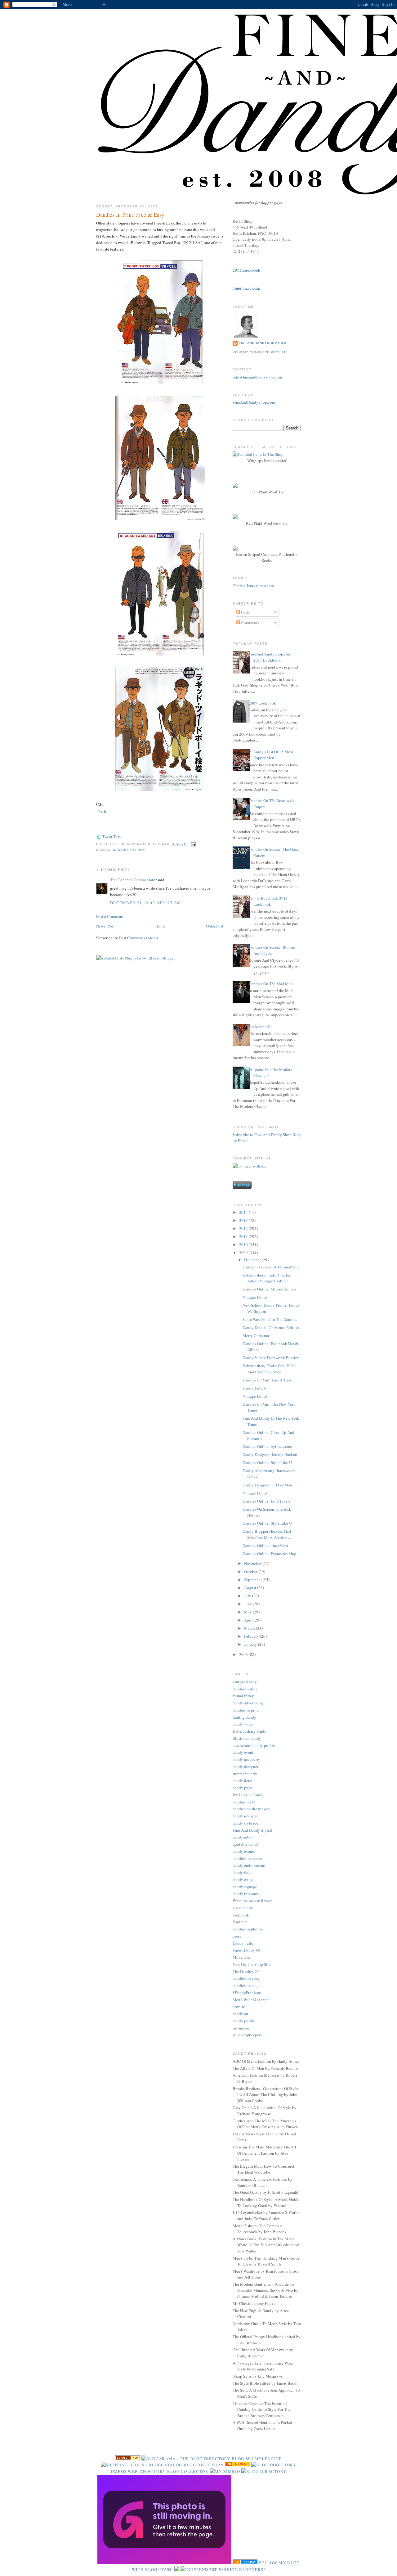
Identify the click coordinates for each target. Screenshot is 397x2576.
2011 (244, 1236)
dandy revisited (246, 1816)
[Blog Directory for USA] (127, 2459)
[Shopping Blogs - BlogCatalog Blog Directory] (162, 2465)
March (250, 1628)
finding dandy (244, 1717)
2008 (244, 1654)
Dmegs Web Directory (138, 2471)
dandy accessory (246, 1759)
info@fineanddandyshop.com (257, 377)
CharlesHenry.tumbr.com (253, 586)
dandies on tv (244, 1802)
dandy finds (242, 1872)
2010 (244, 1245)
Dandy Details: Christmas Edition (271, 1327)
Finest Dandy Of (246, 1950)
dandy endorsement (249, 1865)
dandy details (244, 1780)
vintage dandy (245, 1682)
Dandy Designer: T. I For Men (267, 1485)
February (252, 1636)
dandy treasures (246, 1893)
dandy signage (245, 1887)
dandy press (243, 1788)
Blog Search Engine (257, 2459)
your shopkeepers (247, 2035)
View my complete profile (260, 352)
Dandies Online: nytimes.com (267, 1446)
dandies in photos (248, 1929)
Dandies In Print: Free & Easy (130, 215)
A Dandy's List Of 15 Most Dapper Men (271, 755)
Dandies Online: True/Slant (265, 1545)
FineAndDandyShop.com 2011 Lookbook (270, 657)
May (248, 1612)
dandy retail (243, 1837)
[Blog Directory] (264, 2471)
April (249, 1620)
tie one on (241, 2028)
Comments (250, 623)
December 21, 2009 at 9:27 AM (146, 903)
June (248, 1604)
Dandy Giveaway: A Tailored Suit (271, 1267)
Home (160, 926)
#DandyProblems (247, 1993)
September (253, 1580)
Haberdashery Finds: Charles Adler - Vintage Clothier (267, 1278)
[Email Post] (193, 844)
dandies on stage (247, 1985)
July (248, 1596)
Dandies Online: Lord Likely (267, 1501)
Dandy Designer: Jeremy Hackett (270, 1454)
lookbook (241, 1915)
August (251, 1588)
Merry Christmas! (257, 1336)
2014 (244, 1212)
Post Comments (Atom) (138, 938)
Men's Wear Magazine (251, 2000)
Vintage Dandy (255, 1297)
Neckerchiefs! (260, 1027)
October (251, 1571)
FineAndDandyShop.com (263, 343)
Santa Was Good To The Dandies (270, 1319)
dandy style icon (247, 1823)
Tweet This (112, 837)
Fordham (240, 1922)
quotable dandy (246, 1844)
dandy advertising (248, 1703)
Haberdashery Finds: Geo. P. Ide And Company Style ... (269, 1369)
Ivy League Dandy (248, 1795)
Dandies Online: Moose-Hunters (270, 1289)
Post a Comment (110, 916)
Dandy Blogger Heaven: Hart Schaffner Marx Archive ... (267, 1534)
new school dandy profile (254, 1745)
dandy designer (245, 1766)
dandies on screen (248, 1858)
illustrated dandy (247, 1738)
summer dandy (245, 1774)
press (237, 1936)
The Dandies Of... (247, 1971)
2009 (244, 1253)
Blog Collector (188, 2471)
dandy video (243, 1724)
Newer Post (105, 926)
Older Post (215, 926)
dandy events (244, 1851)
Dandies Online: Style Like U (267, 1463)
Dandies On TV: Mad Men (271, 984)
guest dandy (243, 1908)
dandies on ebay (246, 1978)
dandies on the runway (252, 1809)
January (251, 1644)
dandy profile (244, 2021)
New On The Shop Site (252, 1964)
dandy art (241, 2014)
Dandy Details (254, 1388)
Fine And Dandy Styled (252, 1830)
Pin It (102, 812)
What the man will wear (252, 1901)
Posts (245, 612)
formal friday (243, 1696)
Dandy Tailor (244, 1943)
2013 (244, 1220)
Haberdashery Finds (249, 1731)
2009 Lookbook (262, 703)
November (253, 1563)
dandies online (245, 1689)
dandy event (243, 1752)
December (253, 1260)
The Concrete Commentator (133, 880)
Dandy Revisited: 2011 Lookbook (268, 901)
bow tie (239, 2007)
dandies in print (129, 850)
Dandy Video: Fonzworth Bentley (271, 1358)
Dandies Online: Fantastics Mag (269, 1553)
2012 (244, 1228)
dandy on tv (243, 1880)
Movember (242, 1957)
